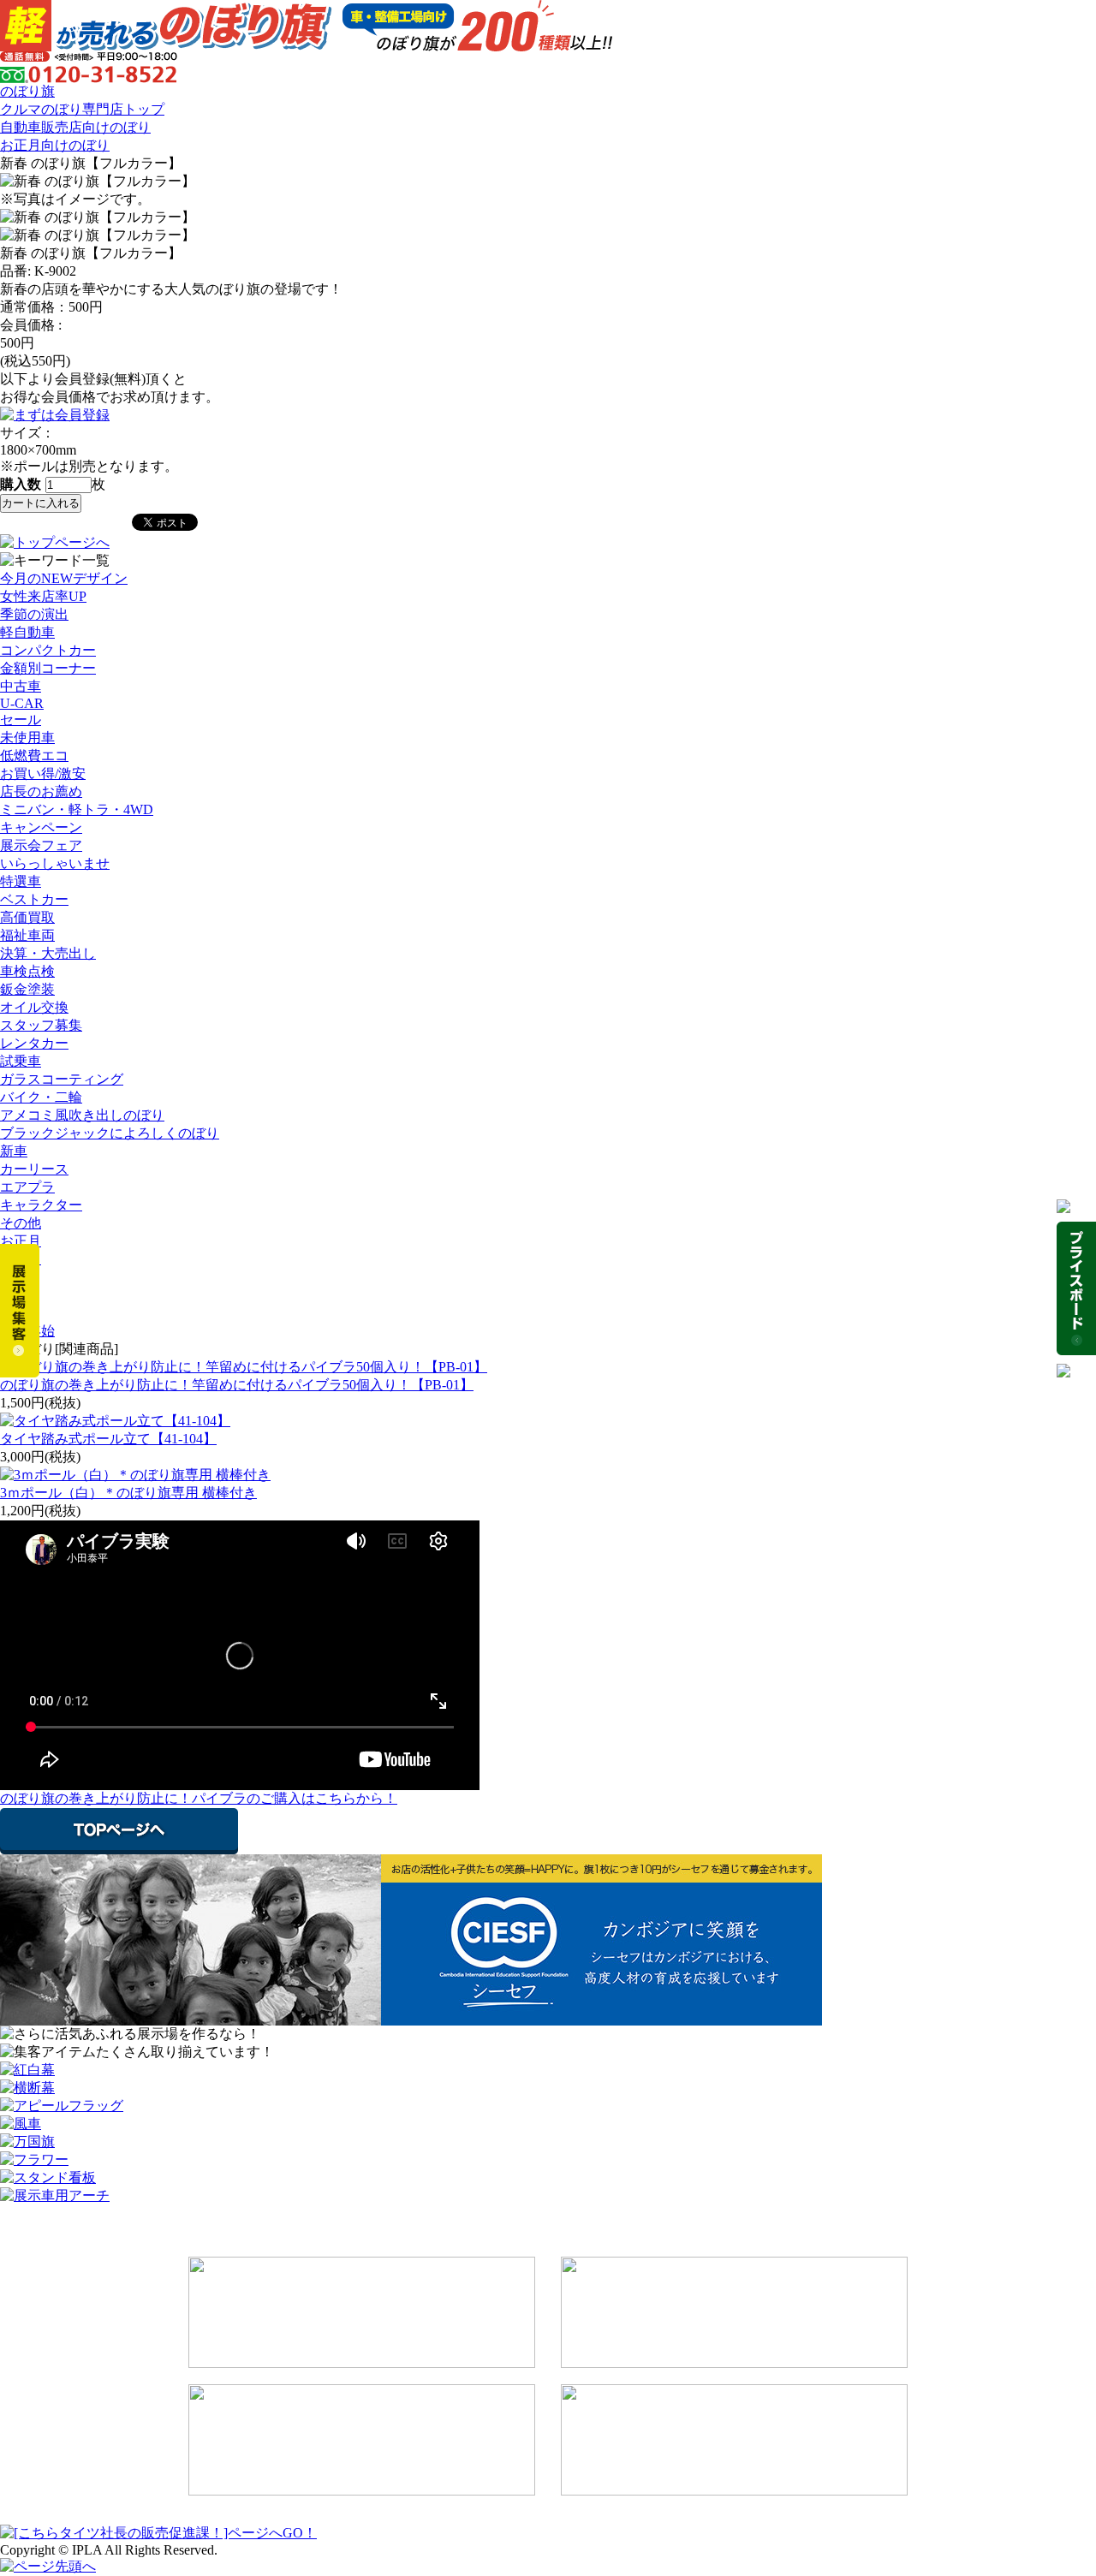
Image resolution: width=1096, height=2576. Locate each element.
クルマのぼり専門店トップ (82, 109)
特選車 (21, 881)
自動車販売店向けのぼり (75, 127)
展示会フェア (41, 845)
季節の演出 (34, 614)
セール (21, 720)
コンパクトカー (48, 650)
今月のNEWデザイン (64, 578)
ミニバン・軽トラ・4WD (77, 809)
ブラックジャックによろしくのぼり (110, 1133)
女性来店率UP (43, 596)
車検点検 (27, 971)
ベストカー (34, 899)
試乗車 (21, 1061)
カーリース (34, 1169)
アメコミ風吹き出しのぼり (82, 1115)
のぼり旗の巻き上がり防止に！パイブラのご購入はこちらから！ (199, 1798)
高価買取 (27, 917)
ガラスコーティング (62, 1079)
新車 (14, 1151)
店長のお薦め (41, 791)
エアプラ (27, 1187)
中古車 (21, 686)
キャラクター (41, 1205)
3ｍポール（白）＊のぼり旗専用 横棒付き (128, 1493)
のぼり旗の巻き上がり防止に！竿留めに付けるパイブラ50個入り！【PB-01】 (237, 1385)
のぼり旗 (27, 91)
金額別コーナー (48, 668)
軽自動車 (27, 632)
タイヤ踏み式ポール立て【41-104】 (108, 1439)
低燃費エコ (34, 756)
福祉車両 (27, 935)
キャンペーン (41, 827)
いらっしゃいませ (55, 863)
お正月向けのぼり (55, 145)
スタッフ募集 (41, 1025)
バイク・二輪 (41, 1097)
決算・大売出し (48, 953)
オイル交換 (34, 1007)
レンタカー (34, 1043)
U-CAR (22, 703)
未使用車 (27, 738)
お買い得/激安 (43, 773)
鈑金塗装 (27, 989)
